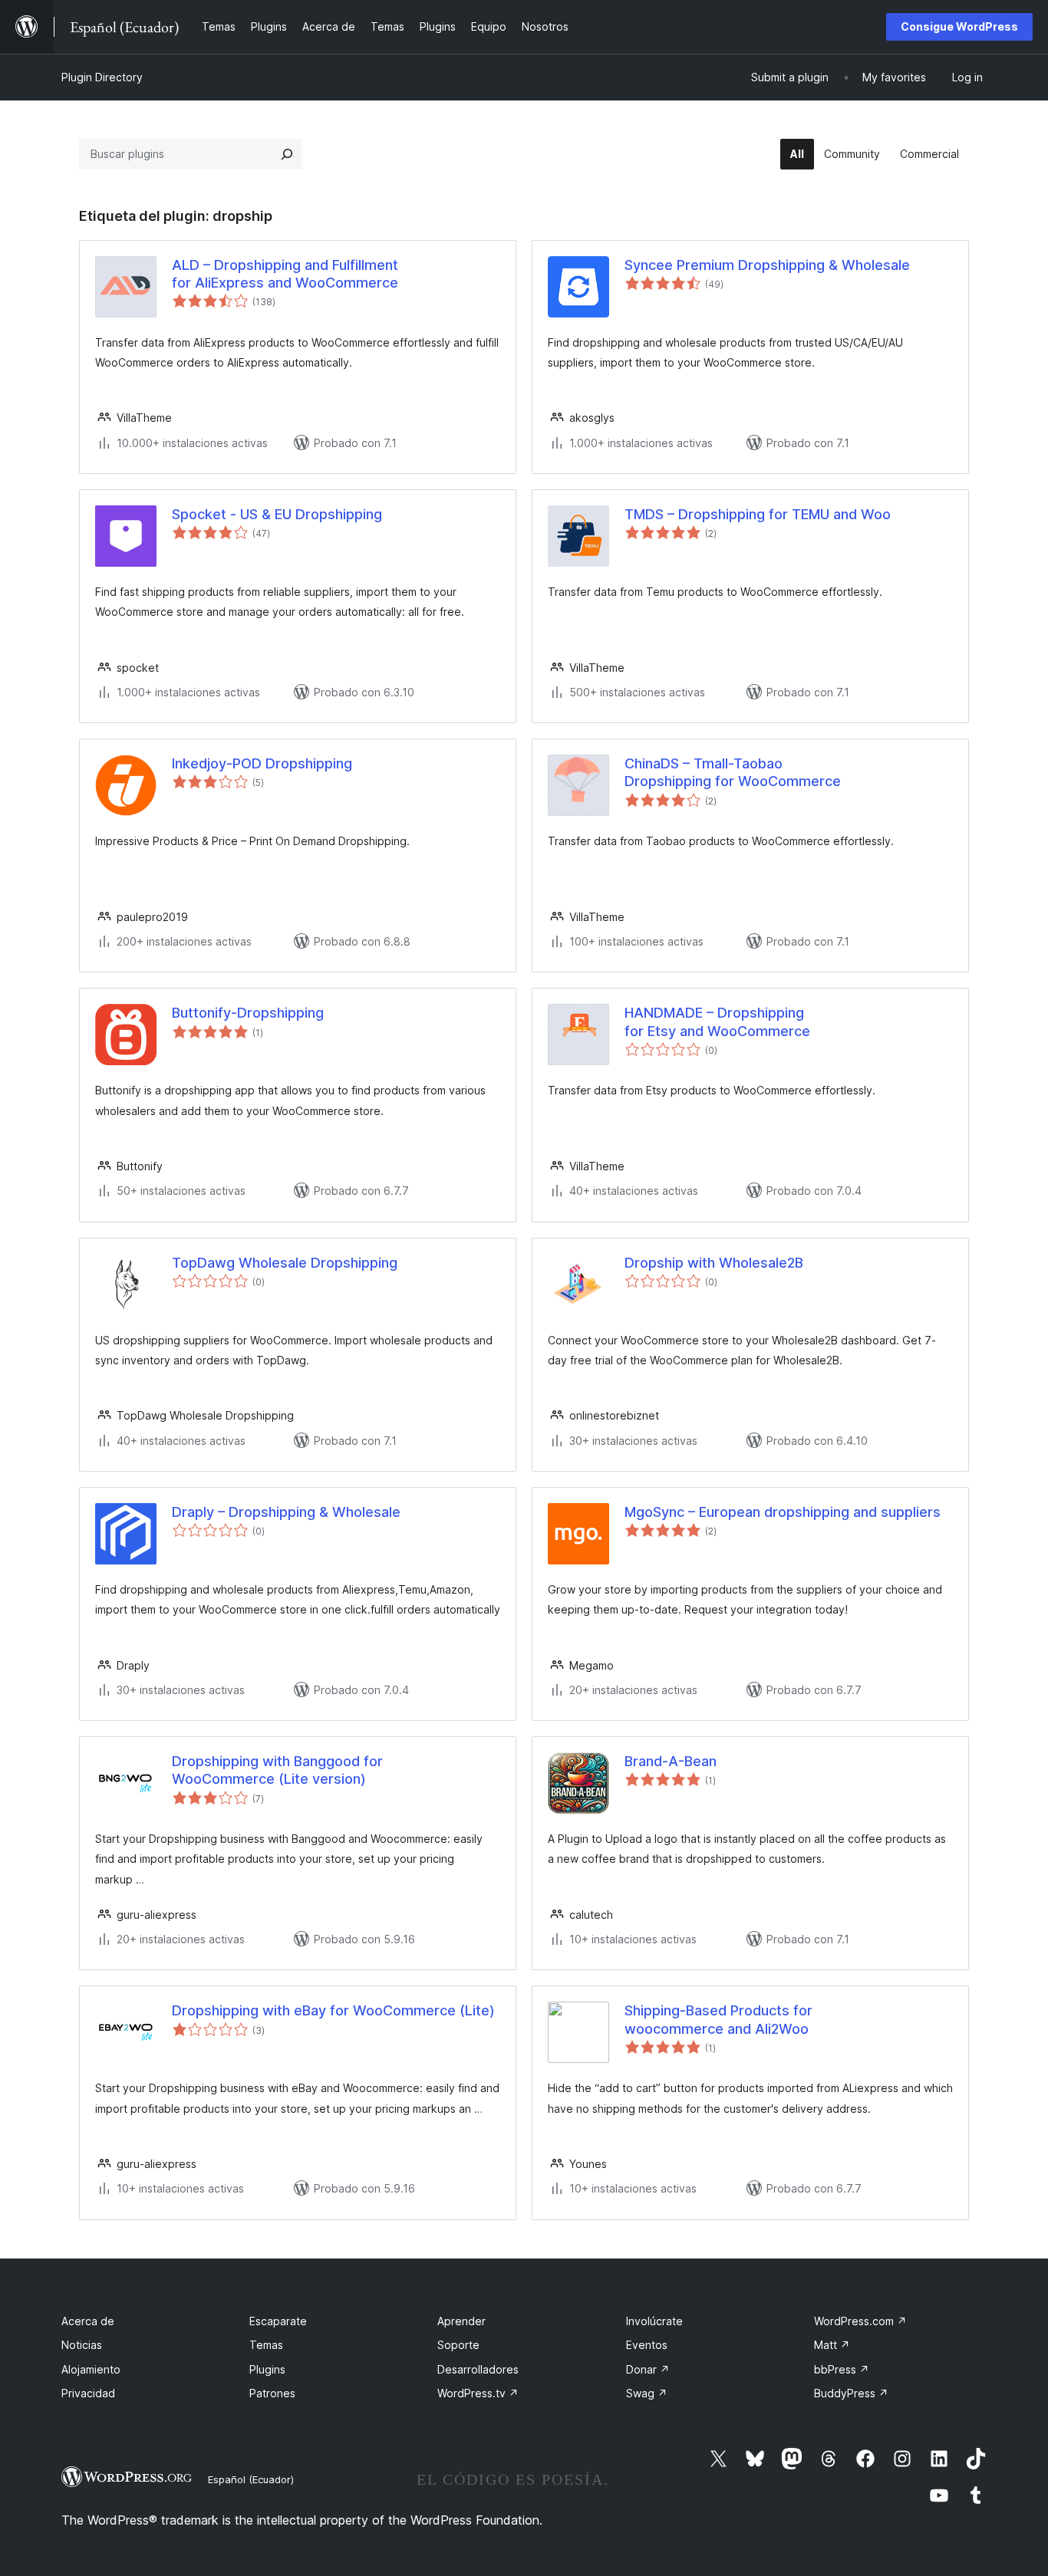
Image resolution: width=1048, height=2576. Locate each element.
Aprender (461, 2321)
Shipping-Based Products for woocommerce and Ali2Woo (718, 2019)
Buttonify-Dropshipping (248, 1013)
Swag (647, 2393)
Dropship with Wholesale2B (714, 1263)
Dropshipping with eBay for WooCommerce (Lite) (333, 2010)
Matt (832, 2345)
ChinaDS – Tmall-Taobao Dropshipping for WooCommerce (733, 772)
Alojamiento (91, 2369)
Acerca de (88, 2321)
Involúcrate (654, 2321)
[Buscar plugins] (287, 154)
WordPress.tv (478, 2393)
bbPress (842, 2369)
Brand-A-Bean (671, 1761)
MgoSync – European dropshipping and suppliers (783, 1512)
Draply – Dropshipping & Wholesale (286, 1512)
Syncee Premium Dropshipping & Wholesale (767, 265)
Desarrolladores (478, 2369)
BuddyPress (851, 2393)
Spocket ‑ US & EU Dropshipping (277, 514)
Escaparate (278, 2321)
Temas (266, 2345)
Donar (648, 2369)
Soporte (458, 2345)
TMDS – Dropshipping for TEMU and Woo (758, 514)
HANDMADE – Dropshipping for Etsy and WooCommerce (717, 1022)
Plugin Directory (102, 77)
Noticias (82, 2345)
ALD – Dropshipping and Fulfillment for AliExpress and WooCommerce (285, 274)
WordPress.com (860, 2321)
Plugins (267, 2369)
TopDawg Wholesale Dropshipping (285, 1263)
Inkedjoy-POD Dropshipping (262, 763)
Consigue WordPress (959, 26)
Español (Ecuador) (251, 2479)
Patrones (272, 2393)
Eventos (647, 2345)
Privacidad (88, 2393)
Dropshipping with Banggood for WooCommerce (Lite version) (277, 1770)
